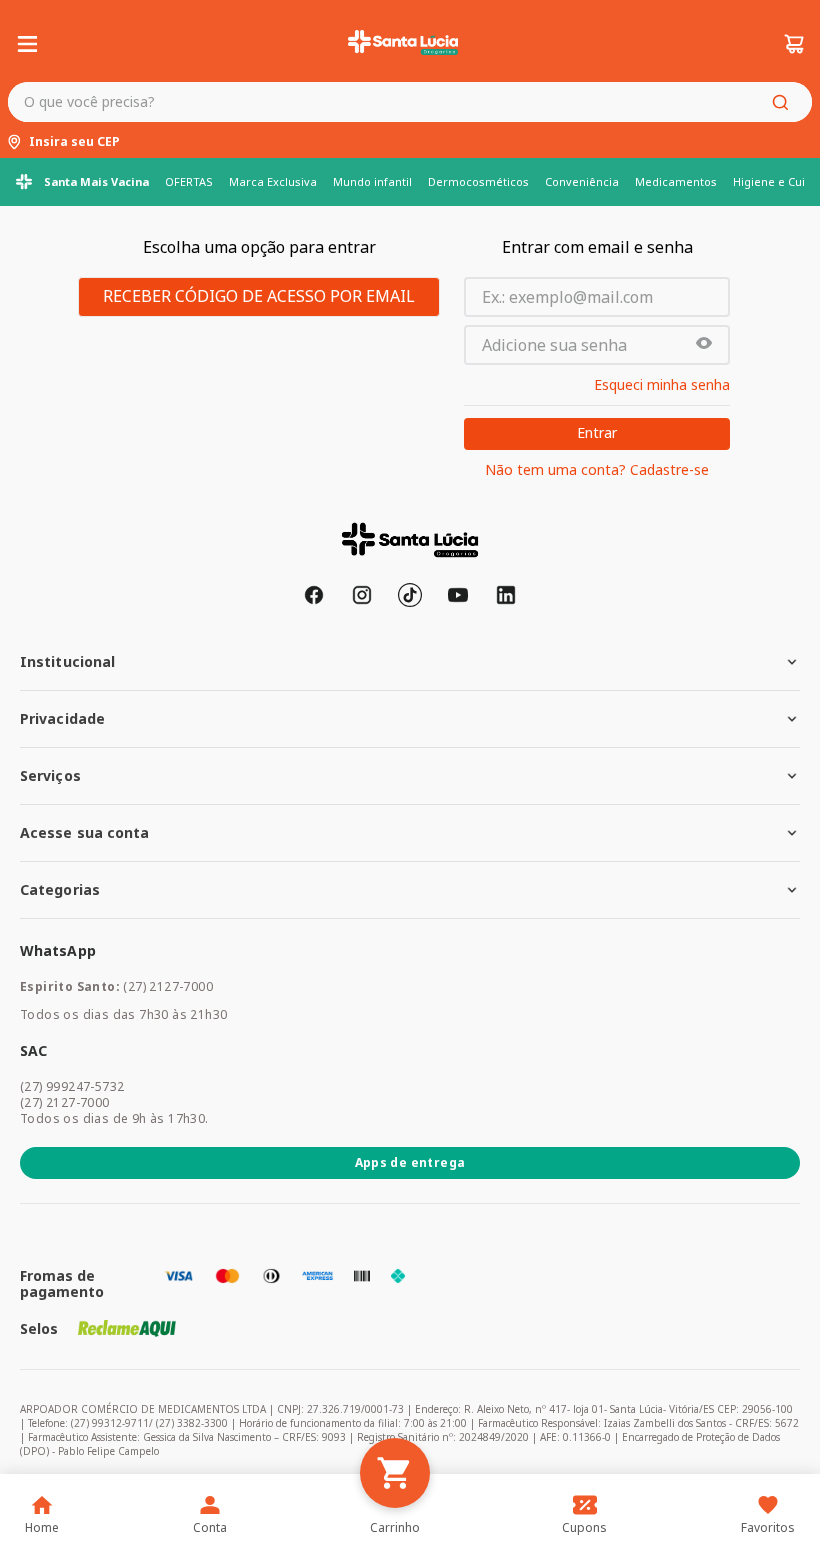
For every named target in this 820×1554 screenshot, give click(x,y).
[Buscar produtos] (784, 102)
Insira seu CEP (74, 142)
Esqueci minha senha (662, 385)
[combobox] (410, 102)
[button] (704, 344)
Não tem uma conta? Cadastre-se (597, 470)
